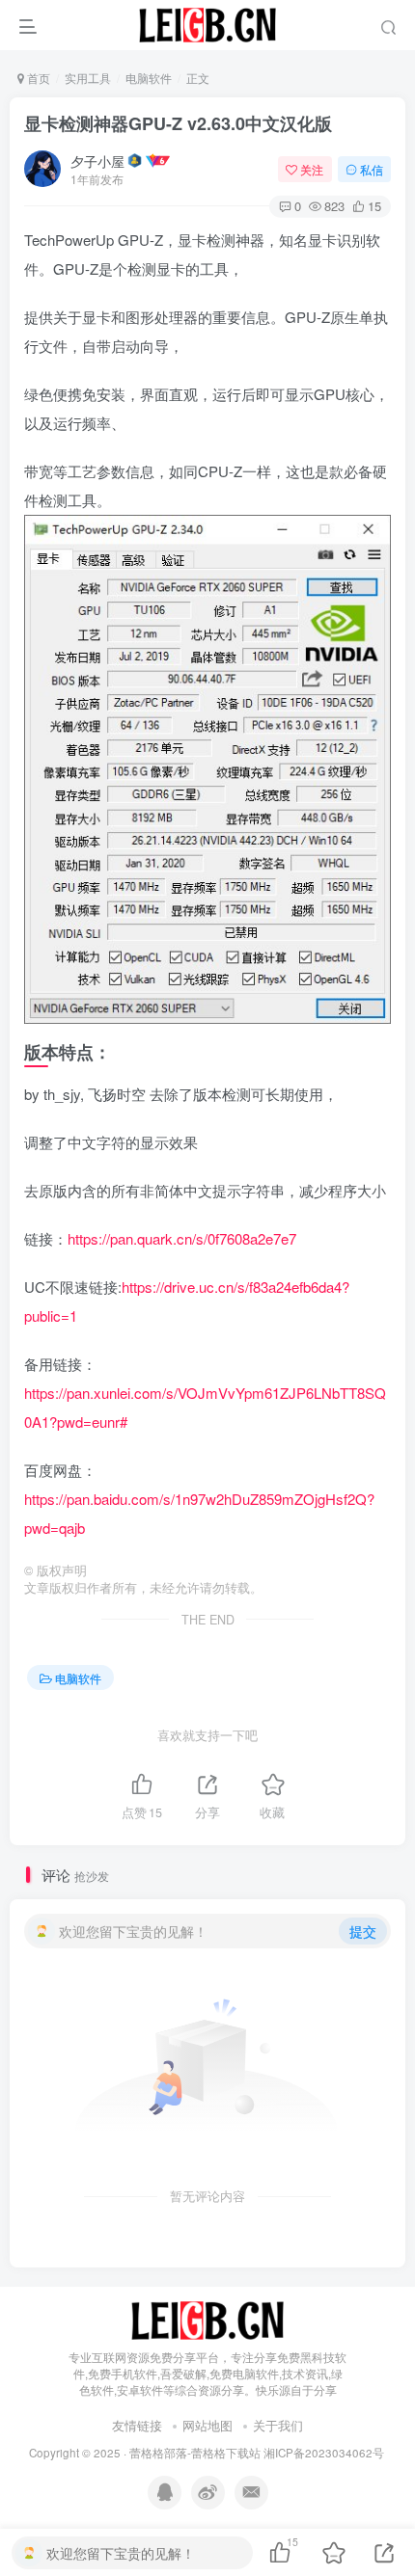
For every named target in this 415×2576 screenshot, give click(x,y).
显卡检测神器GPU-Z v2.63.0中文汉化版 (178, 123)
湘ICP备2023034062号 (324, 2453)
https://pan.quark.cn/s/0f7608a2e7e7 (182, 1238)
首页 (37, 78)
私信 (372, 169)
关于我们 (278, 2425)
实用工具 (88, 78)
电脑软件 (149, 78)
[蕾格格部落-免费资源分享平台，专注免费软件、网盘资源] (207, 2319)
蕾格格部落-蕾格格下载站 (195, 2453)
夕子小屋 (97, 161)
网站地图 (207, 2425)
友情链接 (137, 2425)
